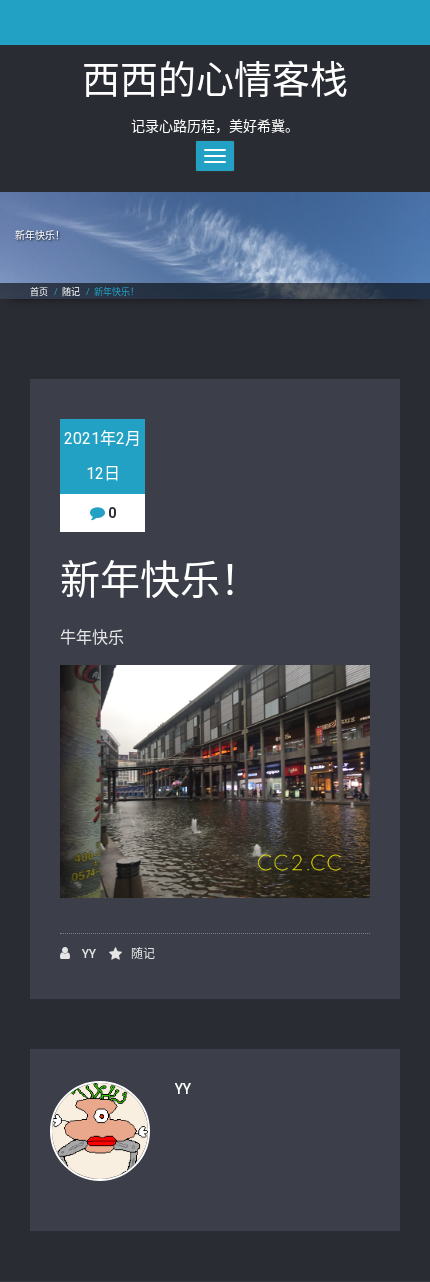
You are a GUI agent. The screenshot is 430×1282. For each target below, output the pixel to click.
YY (87, 954)
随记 (71, 292)
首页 (39, 292)
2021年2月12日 (102, 456)
